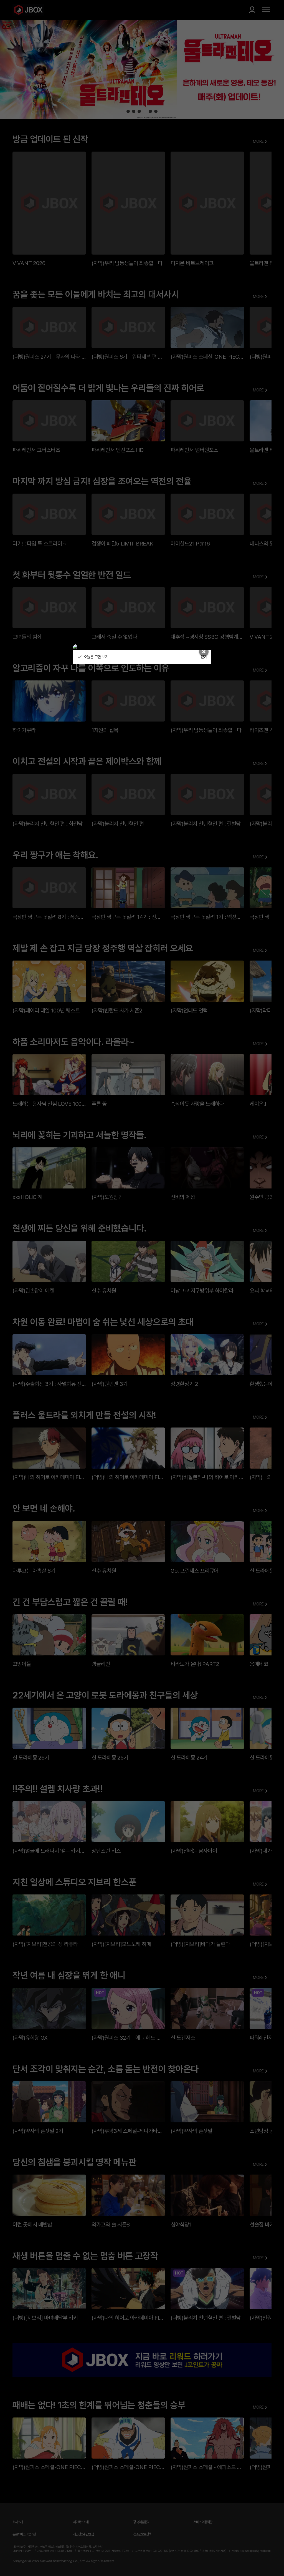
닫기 (204, 657)
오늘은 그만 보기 (96, 657)
